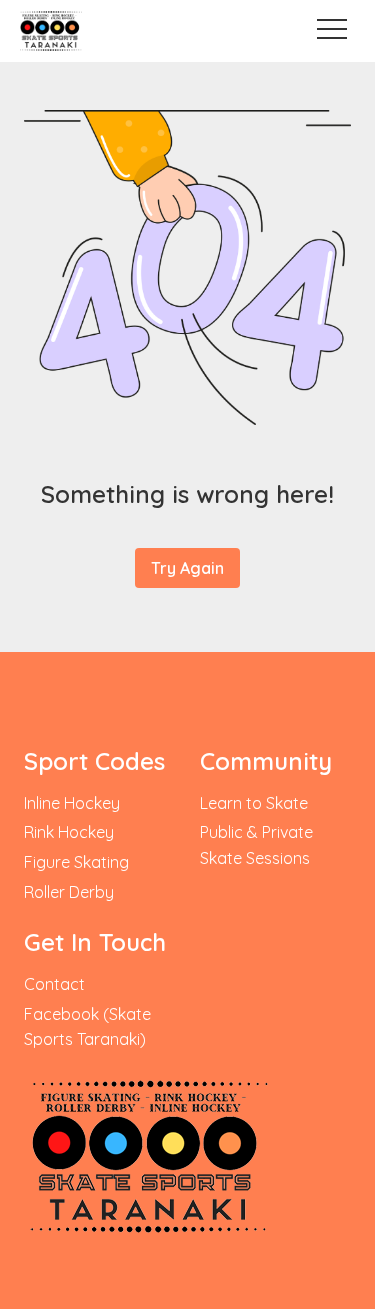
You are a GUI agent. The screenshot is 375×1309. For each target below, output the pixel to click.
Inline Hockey (72, 803)
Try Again (187, 568)
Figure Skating (76, 862)
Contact (54, 984)
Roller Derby (69, 892)
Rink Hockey (69, 832)
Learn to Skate (254, 803)
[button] (331, 29)
